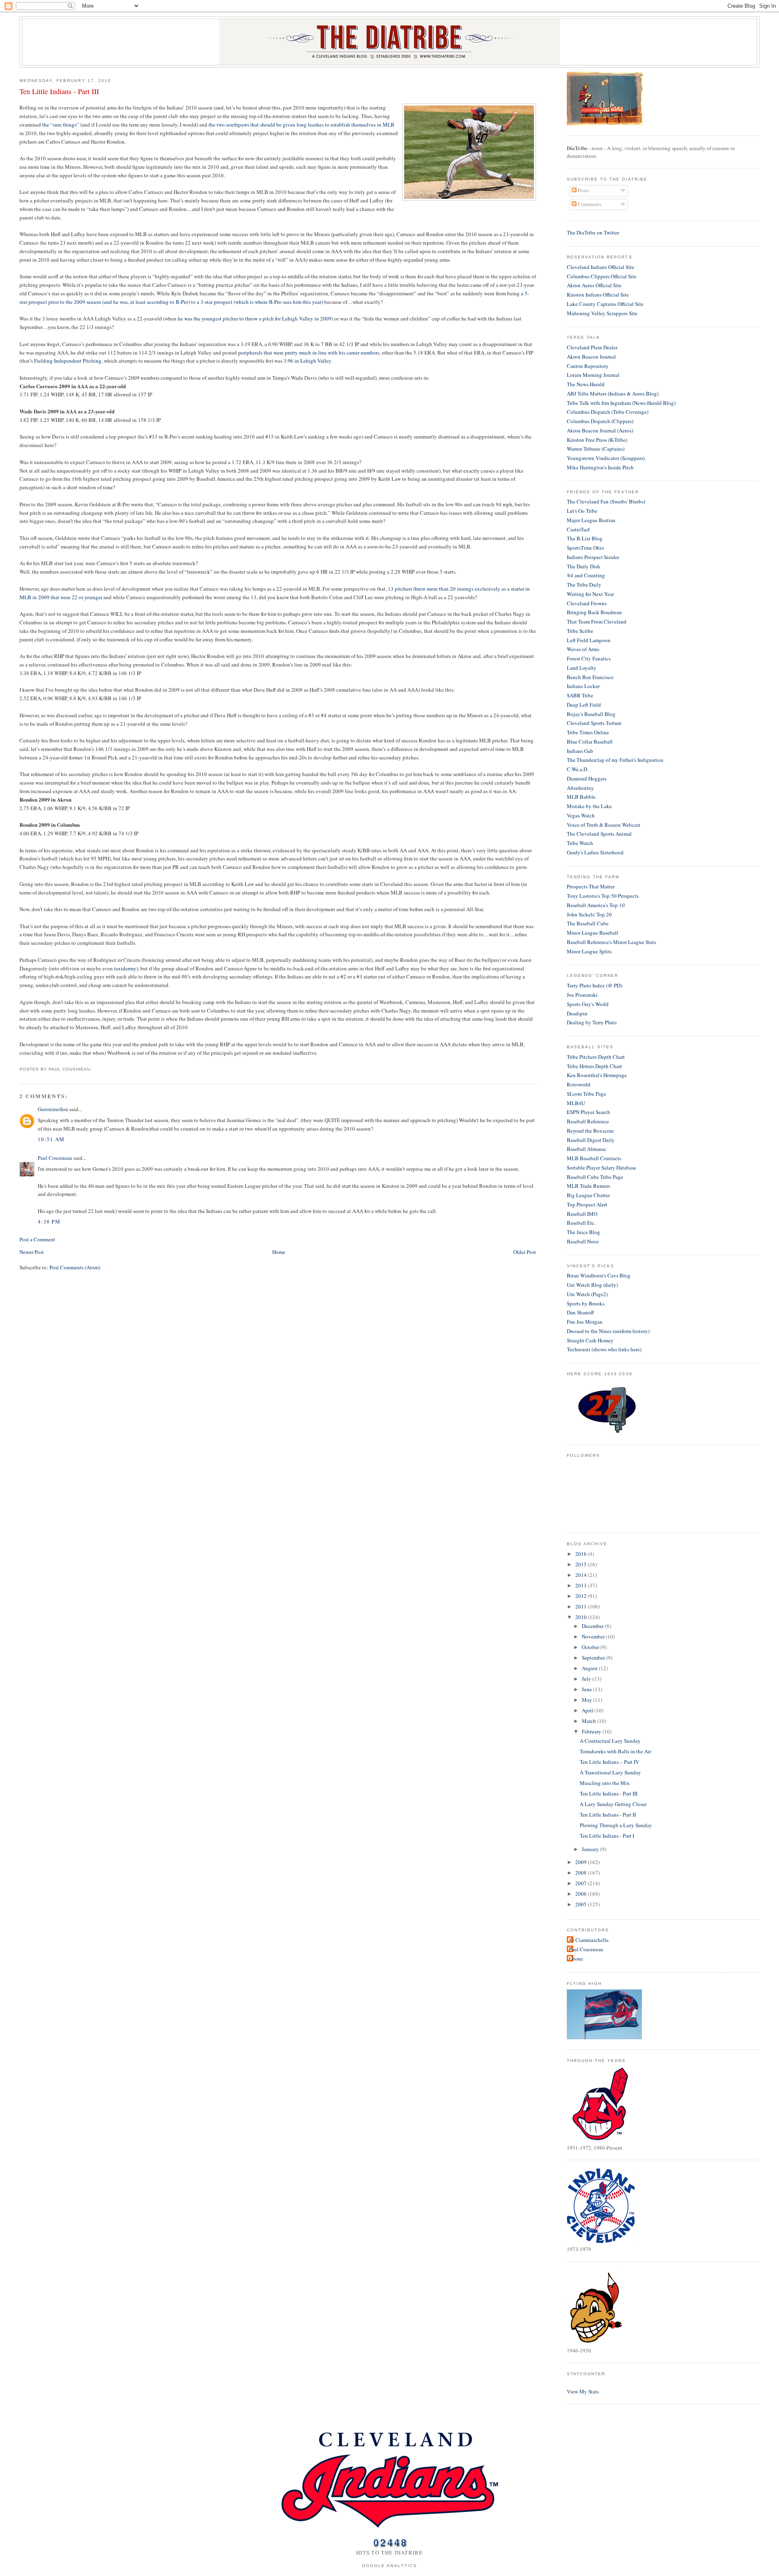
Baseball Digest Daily (591, 1140)
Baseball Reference (588, 1121)
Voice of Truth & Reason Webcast (604, 825)
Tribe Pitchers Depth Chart (596, 1057)
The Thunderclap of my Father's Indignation (615, 760)
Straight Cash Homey (590, 1340)
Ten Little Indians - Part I (607, 1836)
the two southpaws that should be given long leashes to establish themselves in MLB (301, 125)
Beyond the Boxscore (590, 1131)
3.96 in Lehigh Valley (307, 361)
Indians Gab (580, 751)
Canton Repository (588, 366)
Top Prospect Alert (587, 1204)
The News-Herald (586, 384)
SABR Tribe (580, 695)
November (594, 1636)
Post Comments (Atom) (75, 1267)
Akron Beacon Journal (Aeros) (600, 430)
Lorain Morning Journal (593, 375)
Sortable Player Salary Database (601, 1168)
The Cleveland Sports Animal (599, 834)
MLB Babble (581, 797)
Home (279, 1252)
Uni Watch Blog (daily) (592, 1285)
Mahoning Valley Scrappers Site (602, 313)
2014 (582, 1575)
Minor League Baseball (593, 933)
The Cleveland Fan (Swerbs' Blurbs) (606, 501)
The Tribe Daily (584, 585)
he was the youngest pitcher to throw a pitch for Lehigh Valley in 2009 (255, 318)
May (587, 1700)
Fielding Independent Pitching (68, 361)
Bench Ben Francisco (590, 677)
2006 (582, 1894)
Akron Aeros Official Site (594, 285)
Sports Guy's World (588, 1004)
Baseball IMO (582, 1214)
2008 (582, 1873)
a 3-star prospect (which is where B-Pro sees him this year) (260, 302)
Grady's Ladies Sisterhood (595, 852)
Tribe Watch (580, 843)
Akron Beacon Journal (591, 357)
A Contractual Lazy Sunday (610, 1741)
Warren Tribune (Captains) (596, 449)
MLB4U (576, 1103)
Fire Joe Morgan (585, 1322)
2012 (582, 1596)
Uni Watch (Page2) (587, 1294)
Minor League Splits (589, 951)
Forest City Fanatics (589, 658)
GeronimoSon (53, 1109)
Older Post (525, 1252)
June (587, 1689)
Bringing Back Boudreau (594, 612)
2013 (582, 1585)
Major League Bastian (591, 520)
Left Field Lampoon (589, 640)
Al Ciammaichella (589, 1940)
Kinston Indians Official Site (598, 295)
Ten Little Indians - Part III (59, 91)
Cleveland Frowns (587, 603)
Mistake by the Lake (589, 806)
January (591, 1849)
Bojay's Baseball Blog (591, 714)
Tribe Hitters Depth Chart (594, 1066)
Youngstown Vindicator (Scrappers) (606, 458)
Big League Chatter (588, 1195)
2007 (582, 1883)
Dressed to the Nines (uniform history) (608, 1331)
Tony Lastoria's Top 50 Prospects (603, 896)
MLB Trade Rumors (589, 1186)
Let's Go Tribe (582, 511)
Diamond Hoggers (587, 778)
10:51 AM (51, 1139)
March (590, 1721)
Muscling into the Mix (605, 1783)
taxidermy (125, 968)
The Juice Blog (583, 1232)
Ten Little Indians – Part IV (609, 1762)
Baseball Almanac (587, 1149)
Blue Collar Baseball (590, 742)
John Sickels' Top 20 (589, 914)
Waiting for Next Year (590, 594)
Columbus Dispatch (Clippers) (600, 421)
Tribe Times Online (588, 732)
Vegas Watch (581, 815)
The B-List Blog (585, 538)
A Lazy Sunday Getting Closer (613, 1804)
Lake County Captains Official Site (605, 304)
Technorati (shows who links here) (604, 1349)
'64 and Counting (586, 575)
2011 (582, 1606)
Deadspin (577, 1013)
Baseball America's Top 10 (596, 905)
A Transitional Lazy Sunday (610, 1772)
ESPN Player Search (589, 1112)
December (593, 1626)
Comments (589, 204)
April (588, 1710)
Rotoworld (579, 1084)
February (592, 1731)
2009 (582, 1862)
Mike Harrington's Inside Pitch (600, 467)
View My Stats (583, 2391)
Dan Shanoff (580, 1312)
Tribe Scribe (580, 631)
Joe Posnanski (582, 995)
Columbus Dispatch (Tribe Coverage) (608, 412)
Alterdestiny (580, 788)
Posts (583, 190)
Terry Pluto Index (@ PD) (594, 985)
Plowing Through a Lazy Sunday (616, 1825)
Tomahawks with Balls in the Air (615, 1751)
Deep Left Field (584, 705)
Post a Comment (37, 1239)
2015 (582, 1564)
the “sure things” (61, 125)
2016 (582, 1554)
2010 (582, 1617)
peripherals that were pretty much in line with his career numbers (309, 353)
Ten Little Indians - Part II (608, 1815)
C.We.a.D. (578, 769)
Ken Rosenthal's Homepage (597, 1075)
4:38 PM (49, 1221)
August (590, 1668)
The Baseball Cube (588, 923)
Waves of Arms (583, 649)
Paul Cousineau (55, 1158)
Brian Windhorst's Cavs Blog (599, 1275)
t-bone (576, 1959)
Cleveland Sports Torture (594, 723)
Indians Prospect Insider (593, 557)
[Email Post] (93, 1069)
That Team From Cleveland (597, 621)
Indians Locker (583, 686)
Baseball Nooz (583, 1241)
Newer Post (32, 1252)
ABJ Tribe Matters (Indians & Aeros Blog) (613, 393)
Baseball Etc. (581, 1223)
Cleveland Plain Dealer (592, 347)
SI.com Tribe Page (586, 1094)
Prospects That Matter (591, 886)
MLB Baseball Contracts (594, 1158)
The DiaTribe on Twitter (593, 232)
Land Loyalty (582, 668)
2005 (582, 1904)
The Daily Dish (583, 566)
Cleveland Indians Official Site (600, 267)
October (591, 1647)
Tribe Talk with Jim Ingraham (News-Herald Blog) (621, 403)
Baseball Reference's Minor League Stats (611, 942)
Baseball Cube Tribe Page (595, 1177)
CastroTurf (578, 529)
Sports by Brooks (586, 1303)
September (594, 1658)
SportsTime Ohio (585, 548)
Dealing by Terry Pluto (592, 1022)
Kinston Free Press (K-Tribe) (597, 440)
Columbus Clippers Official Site (602, 276)
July (587, 1679)
